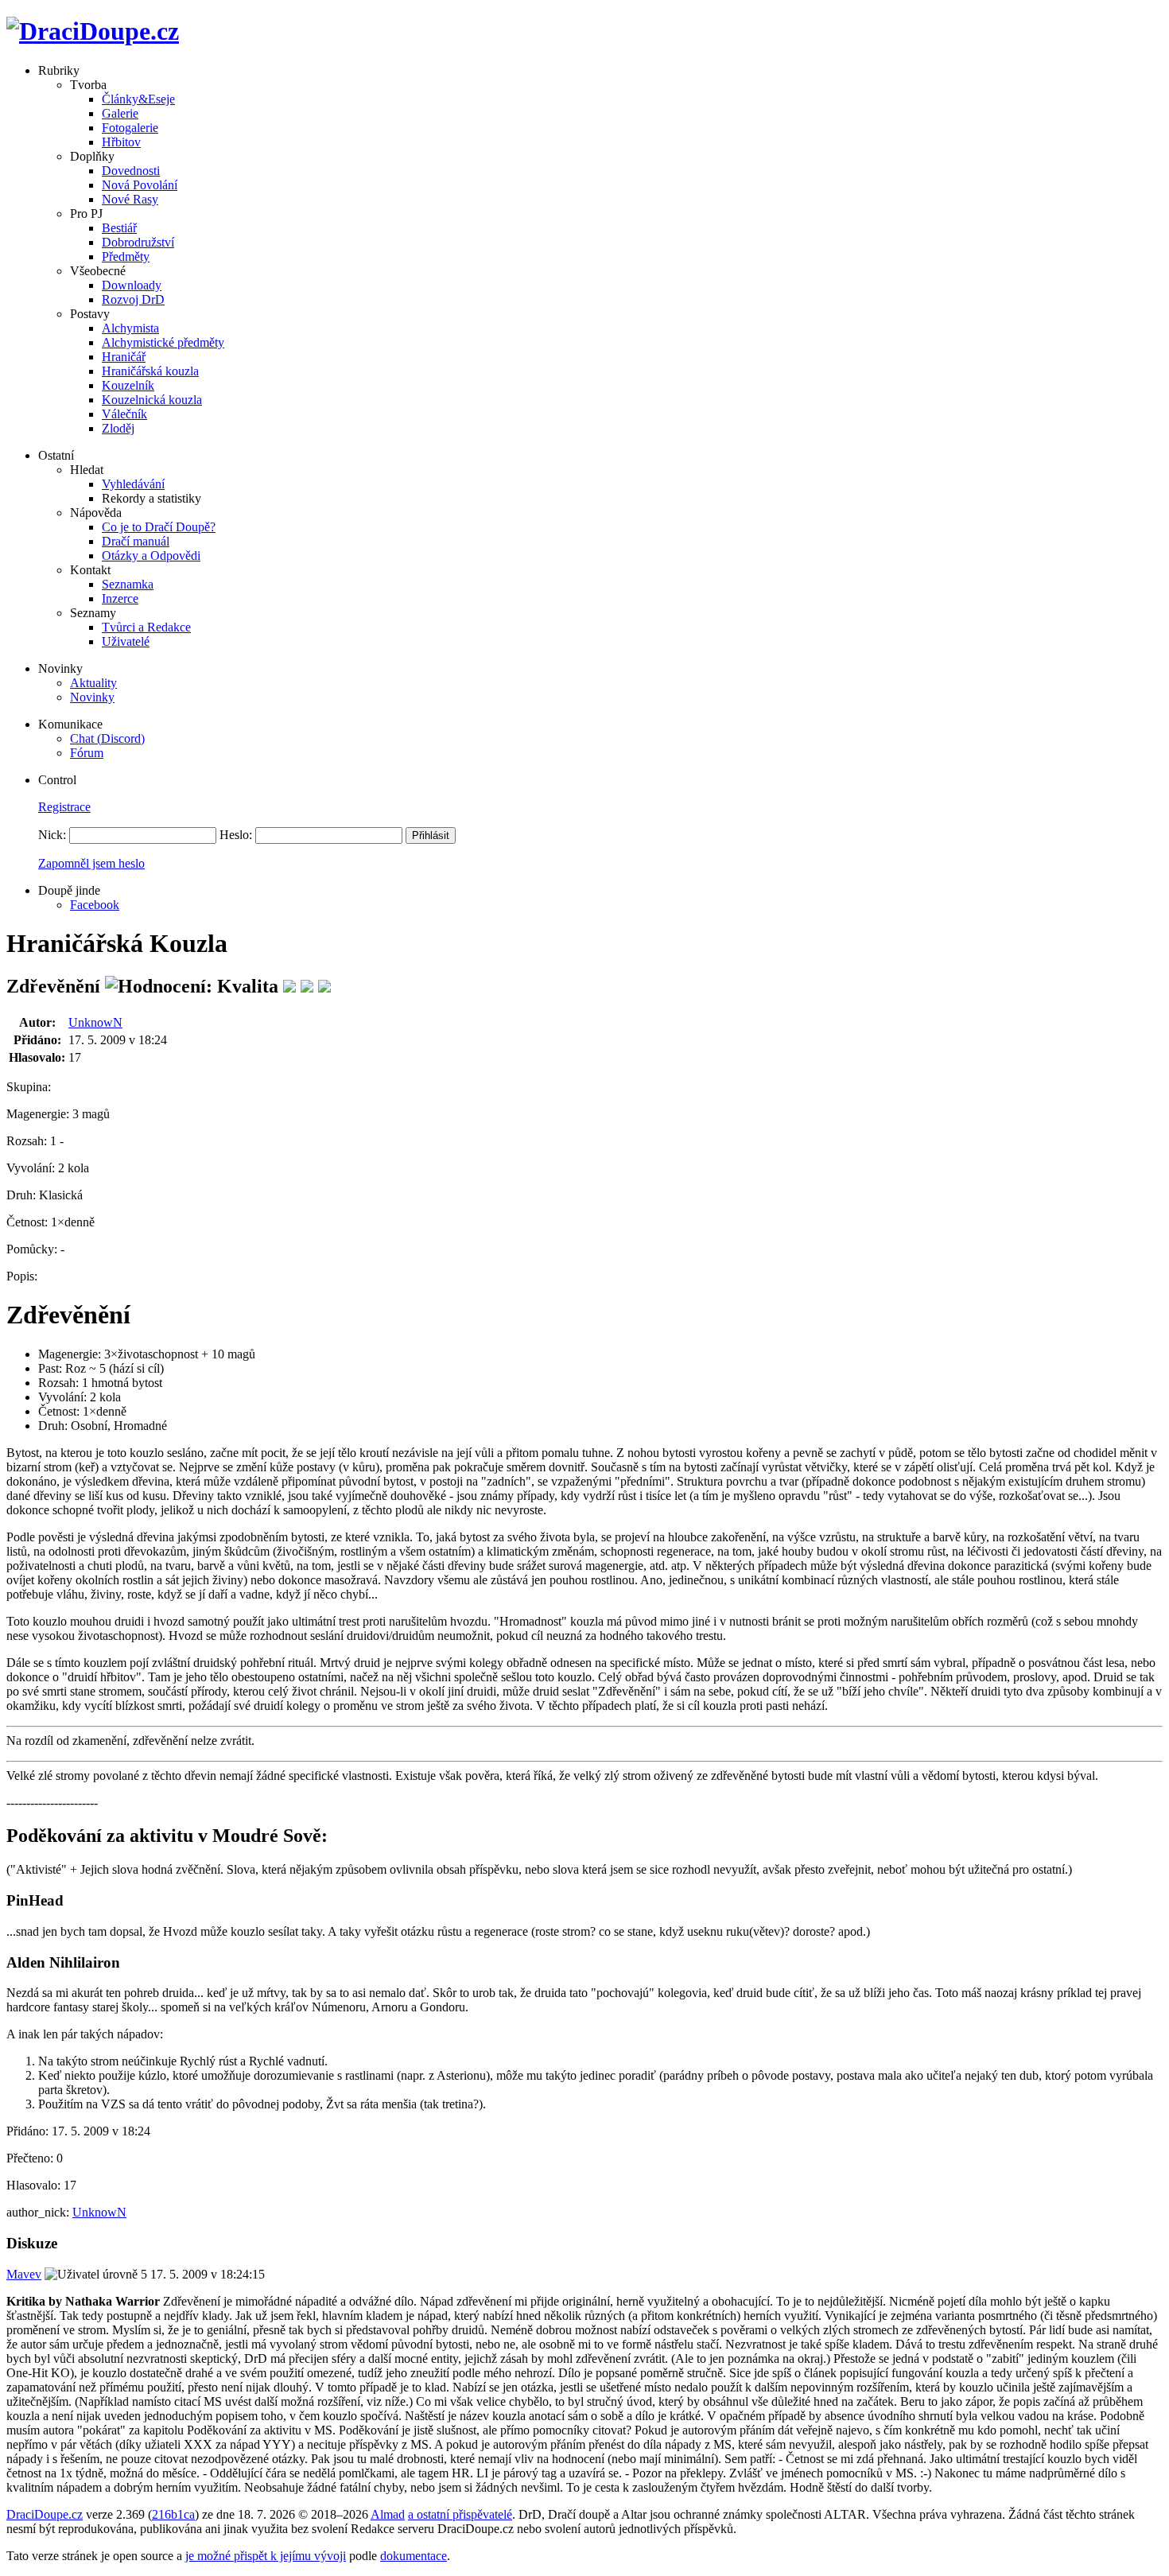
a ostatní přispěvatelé (460, 2514)
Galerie (120, 113)
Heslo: (236, 835)
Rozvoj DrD (133, 299)
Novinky (92, 697)
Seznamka (128, 584)
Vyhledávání (133, 484)
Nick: (52, 835)
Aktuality (93, 683)
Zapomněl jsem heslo (91, 863)
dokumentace (414, 2556)
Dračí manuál (136, 541)
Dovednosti (131, 171)
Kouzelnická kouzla (152, 400)
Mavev (24, 2274)
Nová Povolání (140, 185)
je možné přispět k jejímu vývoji (266, 2556)
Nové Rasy (130, 199)
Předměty (126, 256)
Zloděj (118, 428)
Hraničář (124, 357)
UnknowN (95, 1022)
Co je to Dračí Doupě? (159, 527)
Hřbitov (121, 142)
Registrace (64, 807)
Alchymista (130, 328)
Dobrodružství (138, 242)
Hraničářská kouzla (150, 371)
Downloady (132, 285)
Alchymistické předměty (163, 342)
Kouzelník (128, 385)
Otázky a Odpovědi (151, 556)
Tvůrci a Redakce (146, 627)
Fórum (87, 753)
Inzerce (120, 598)
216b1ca (173, 2514)
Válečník (124, 414)
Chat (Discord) (107, 738)
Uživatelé (126, 641)
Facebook (95, 905)
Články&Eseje (138, 99)
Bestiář (119, 228)
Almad (388, 2514)
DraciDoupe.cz (45, 2514)
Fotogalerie (130, 128)
